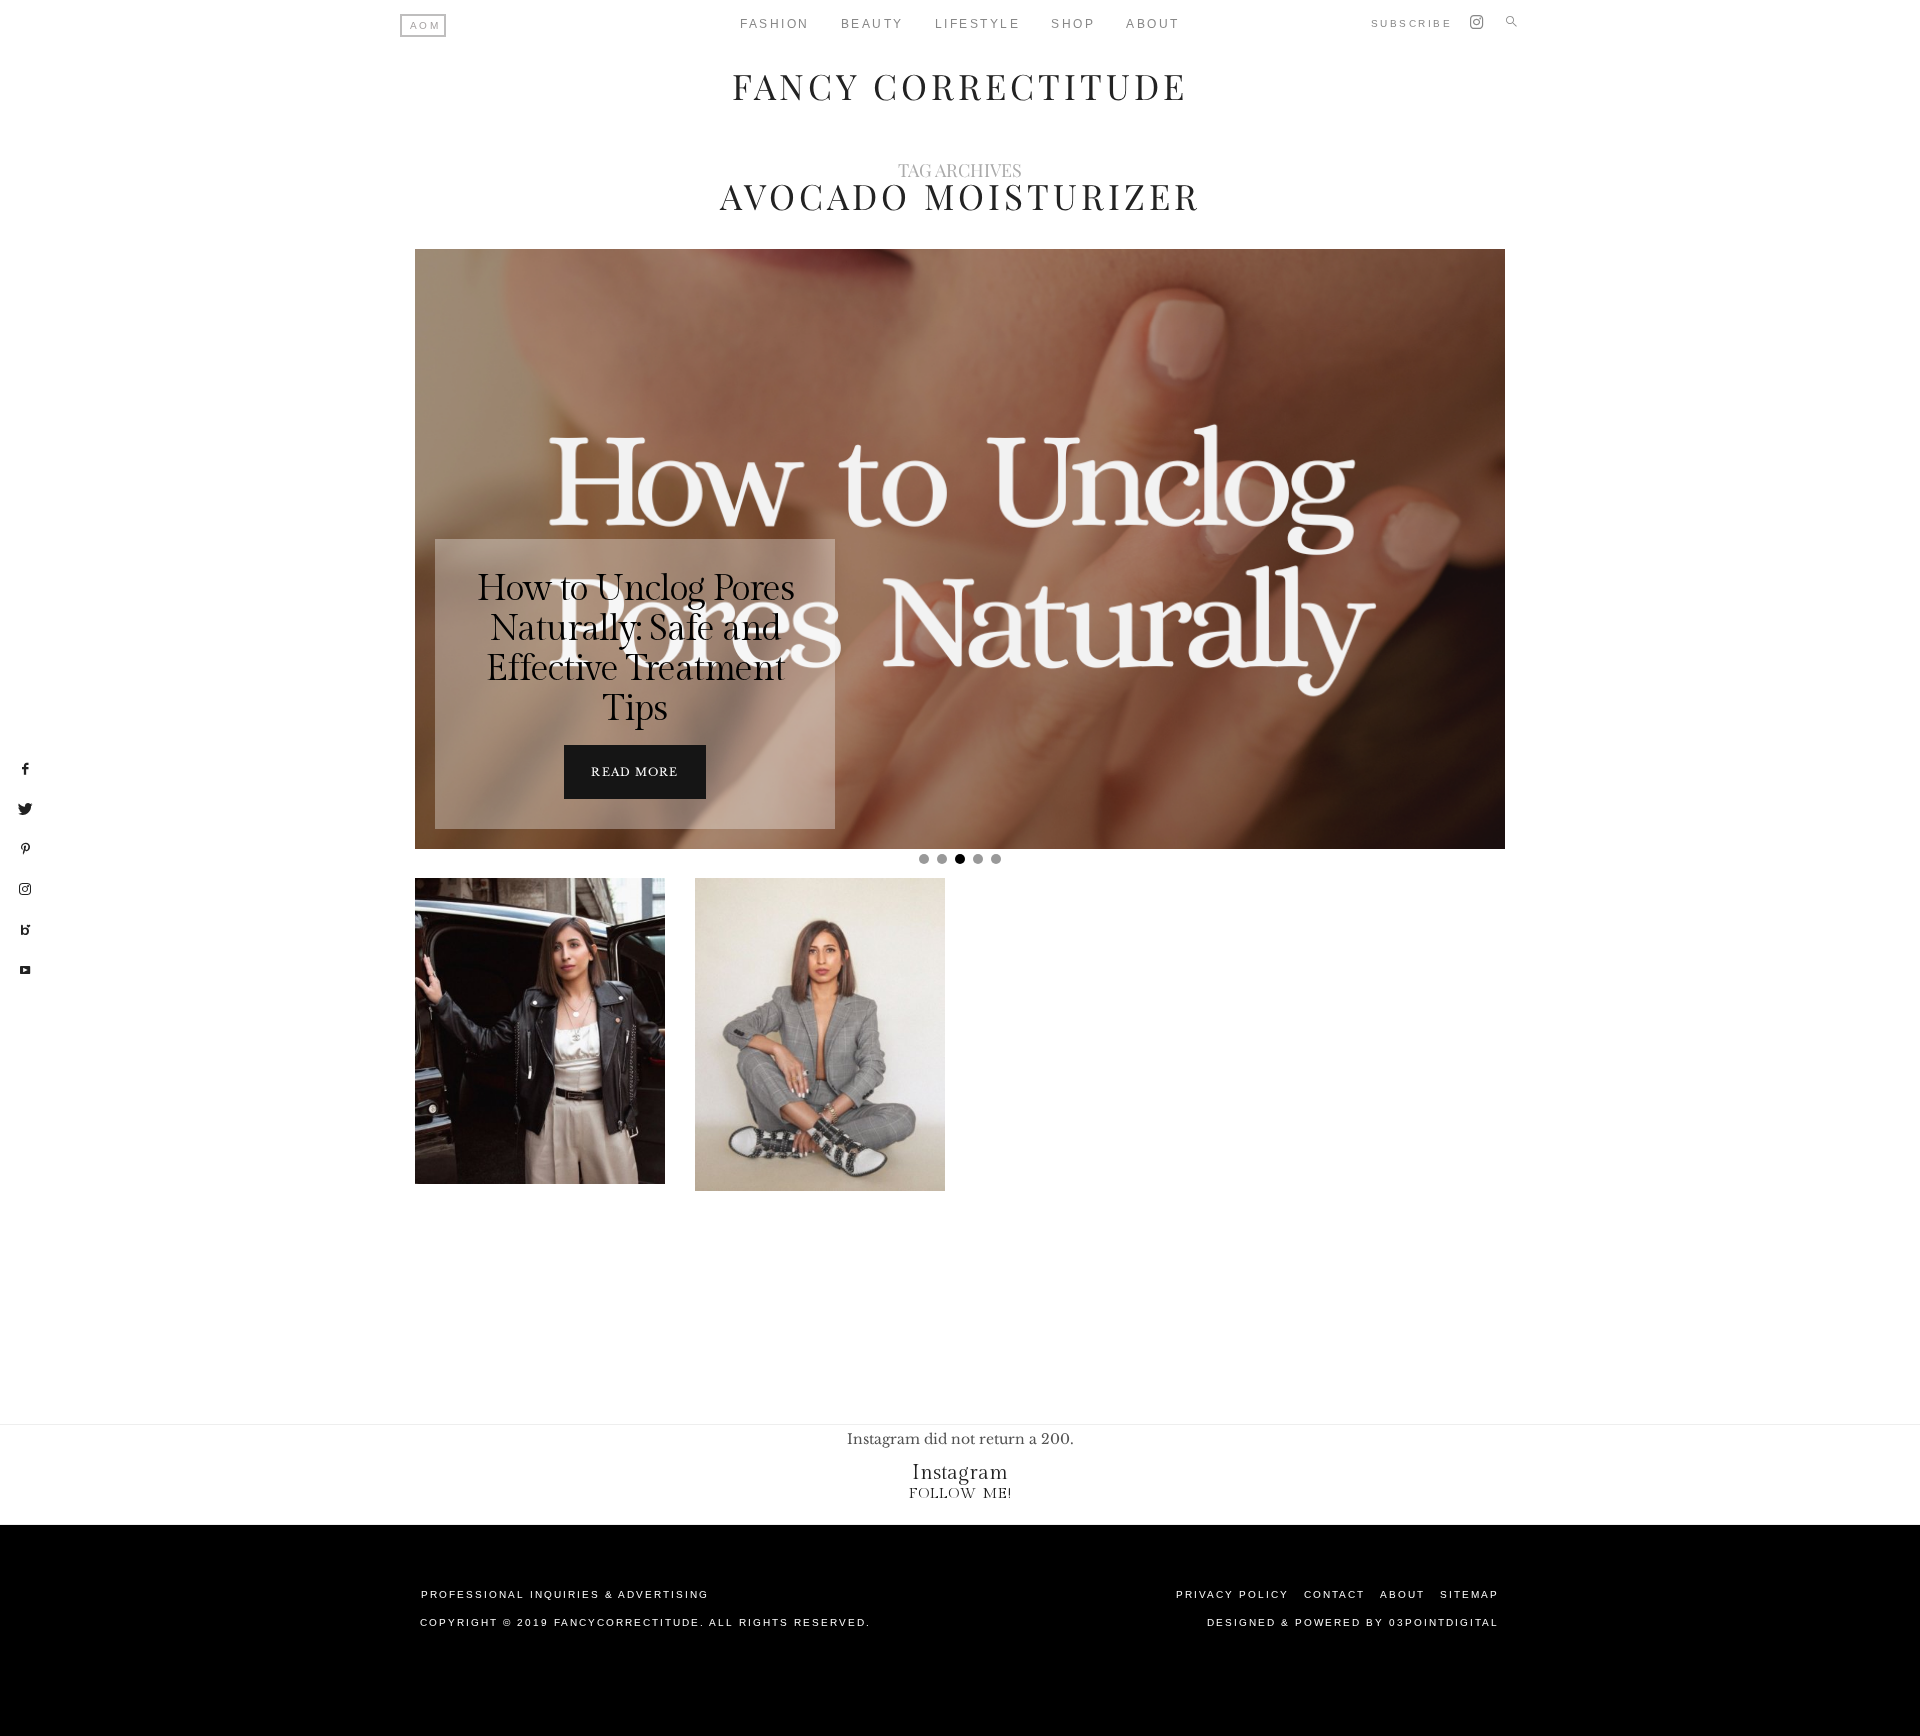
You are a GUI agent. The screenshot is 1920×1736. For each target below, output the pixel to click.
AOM (425, 25)
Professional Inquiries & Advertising (565, 1594)
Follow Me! (960, 1493)
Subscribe (1412, 23)
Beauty (872, 24)
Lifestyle (978, 24)
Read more (634, 772)
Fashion (775, 24)
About (1153, 24)
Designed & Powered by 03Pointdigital (1353, 1622)
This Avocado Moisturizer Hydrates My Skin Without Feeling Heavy (817, 1073)
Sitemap (1469, 1594)
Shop (1073, 24)
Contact (1334, 1594)
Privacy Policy (1232, 1594)
